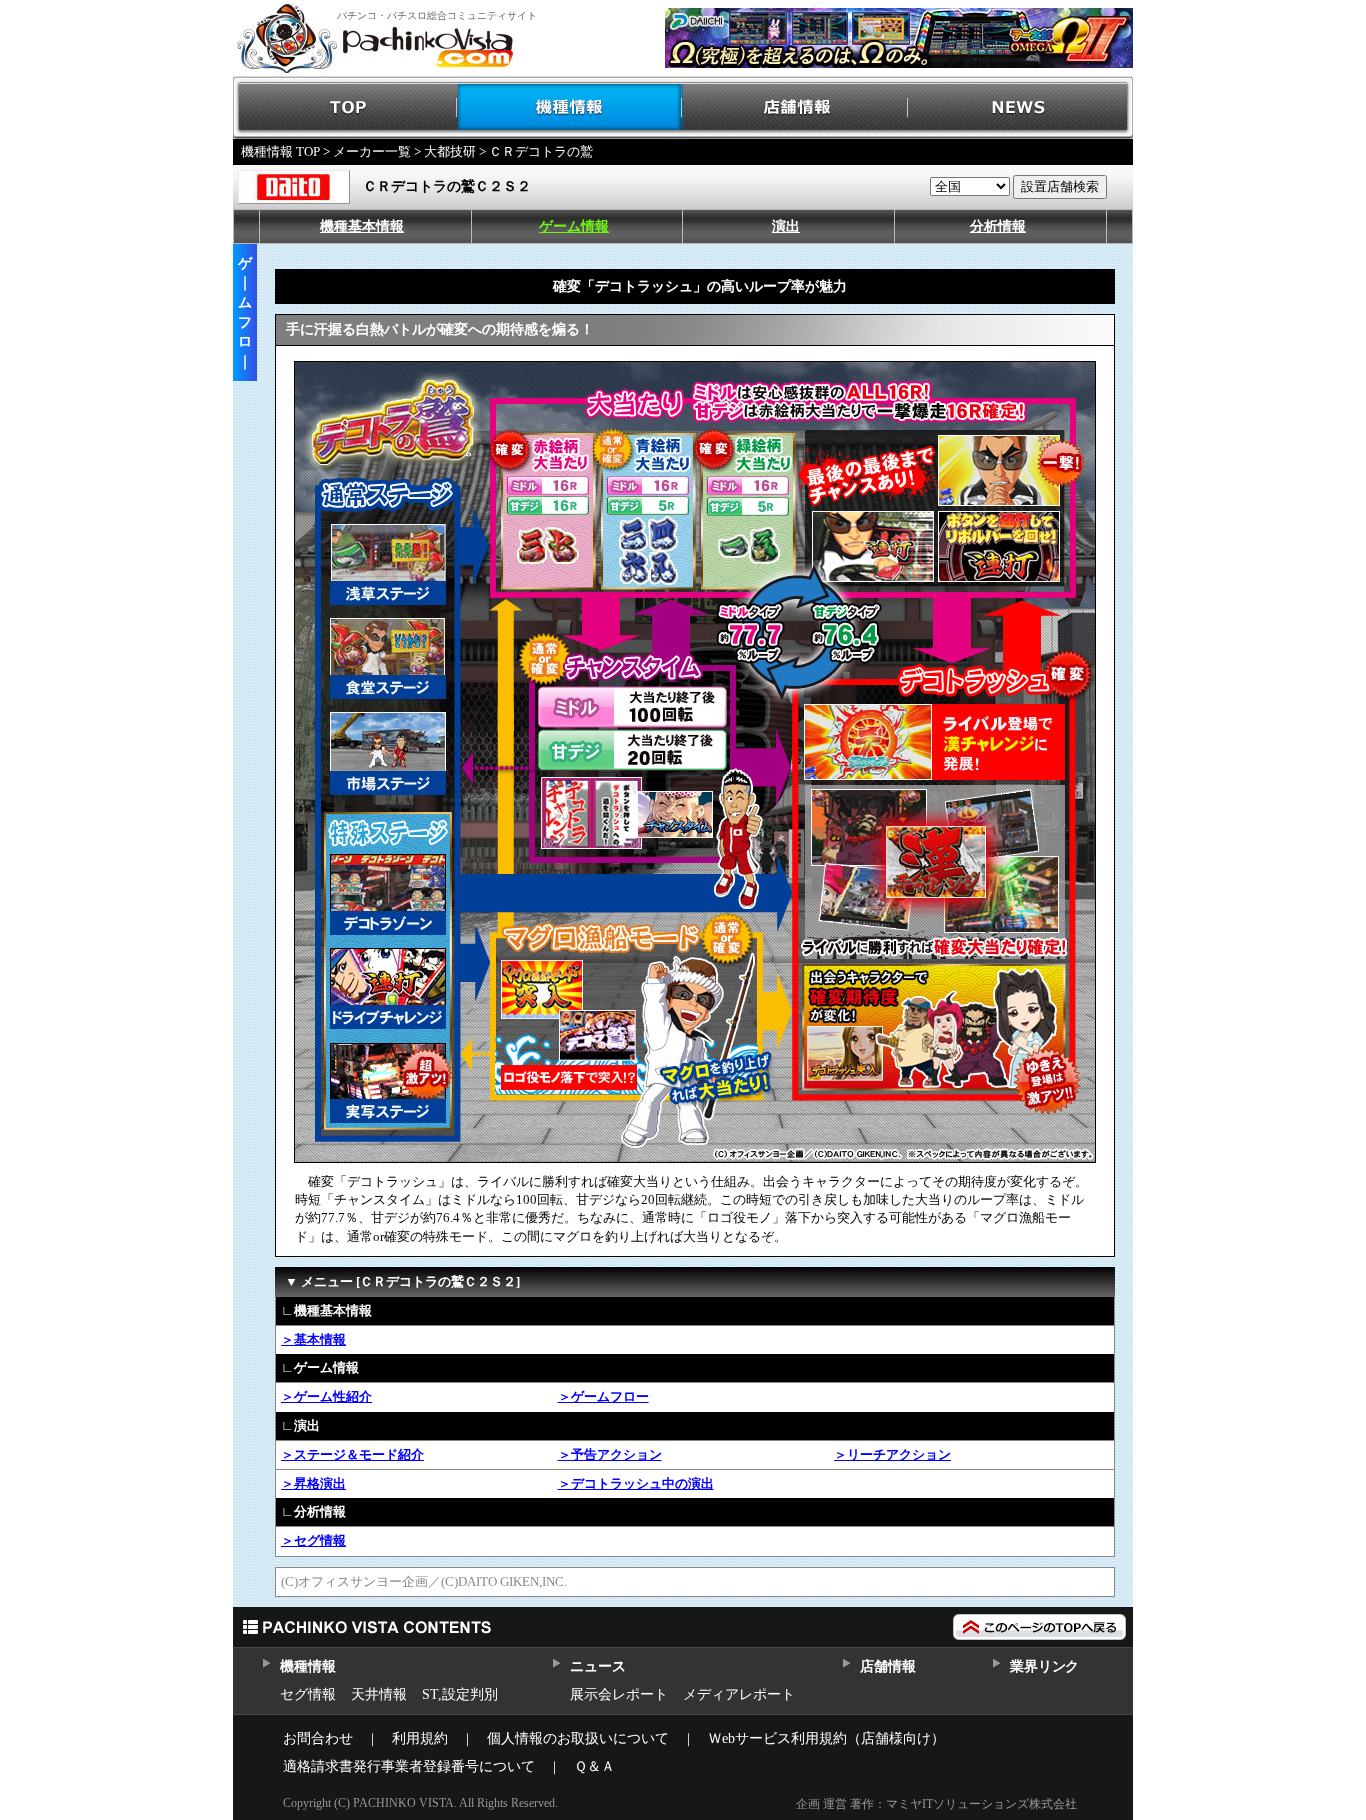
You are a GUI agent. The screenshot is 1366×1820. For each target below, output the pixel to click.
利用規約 (420, 1738)
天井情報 (379, 1694)
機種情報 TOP (280, 151)
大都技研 (450, 151)
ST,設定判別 (460, 1694)
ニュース (597, 1666)
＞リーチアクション (892, 1454)
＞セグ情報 (313, 1540)
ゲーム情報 (574, 226)
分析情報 (998, 226)
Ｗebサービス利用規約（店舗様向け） (826, 1738)
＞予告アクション (610, 1454)
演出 (786, 226)
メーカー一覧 (372, 151)
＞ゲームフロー (603, 1396)
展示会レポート (619, 1694)
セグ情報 (308, 1694)
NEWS (1020, 107)
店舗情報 (795, 107)
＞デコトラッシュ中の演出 (636, 1483)
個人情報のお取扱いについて (578, 1738)
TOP (345, 107)
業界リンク (1044, 1666)
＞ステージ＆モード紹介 (352, 1454)
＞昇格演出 (313, 1483)
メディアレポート (739, 1694)
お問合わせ (318, 1738)
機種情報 (570, 107)
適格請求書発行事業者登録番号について (409, 1766)
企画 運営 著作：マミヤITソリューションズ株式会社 (936, 1804)
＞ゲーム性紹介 (326, 1396)
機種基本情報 (362, 226)
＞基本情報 (313, 1339)
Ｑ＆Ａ (594, 1766)
